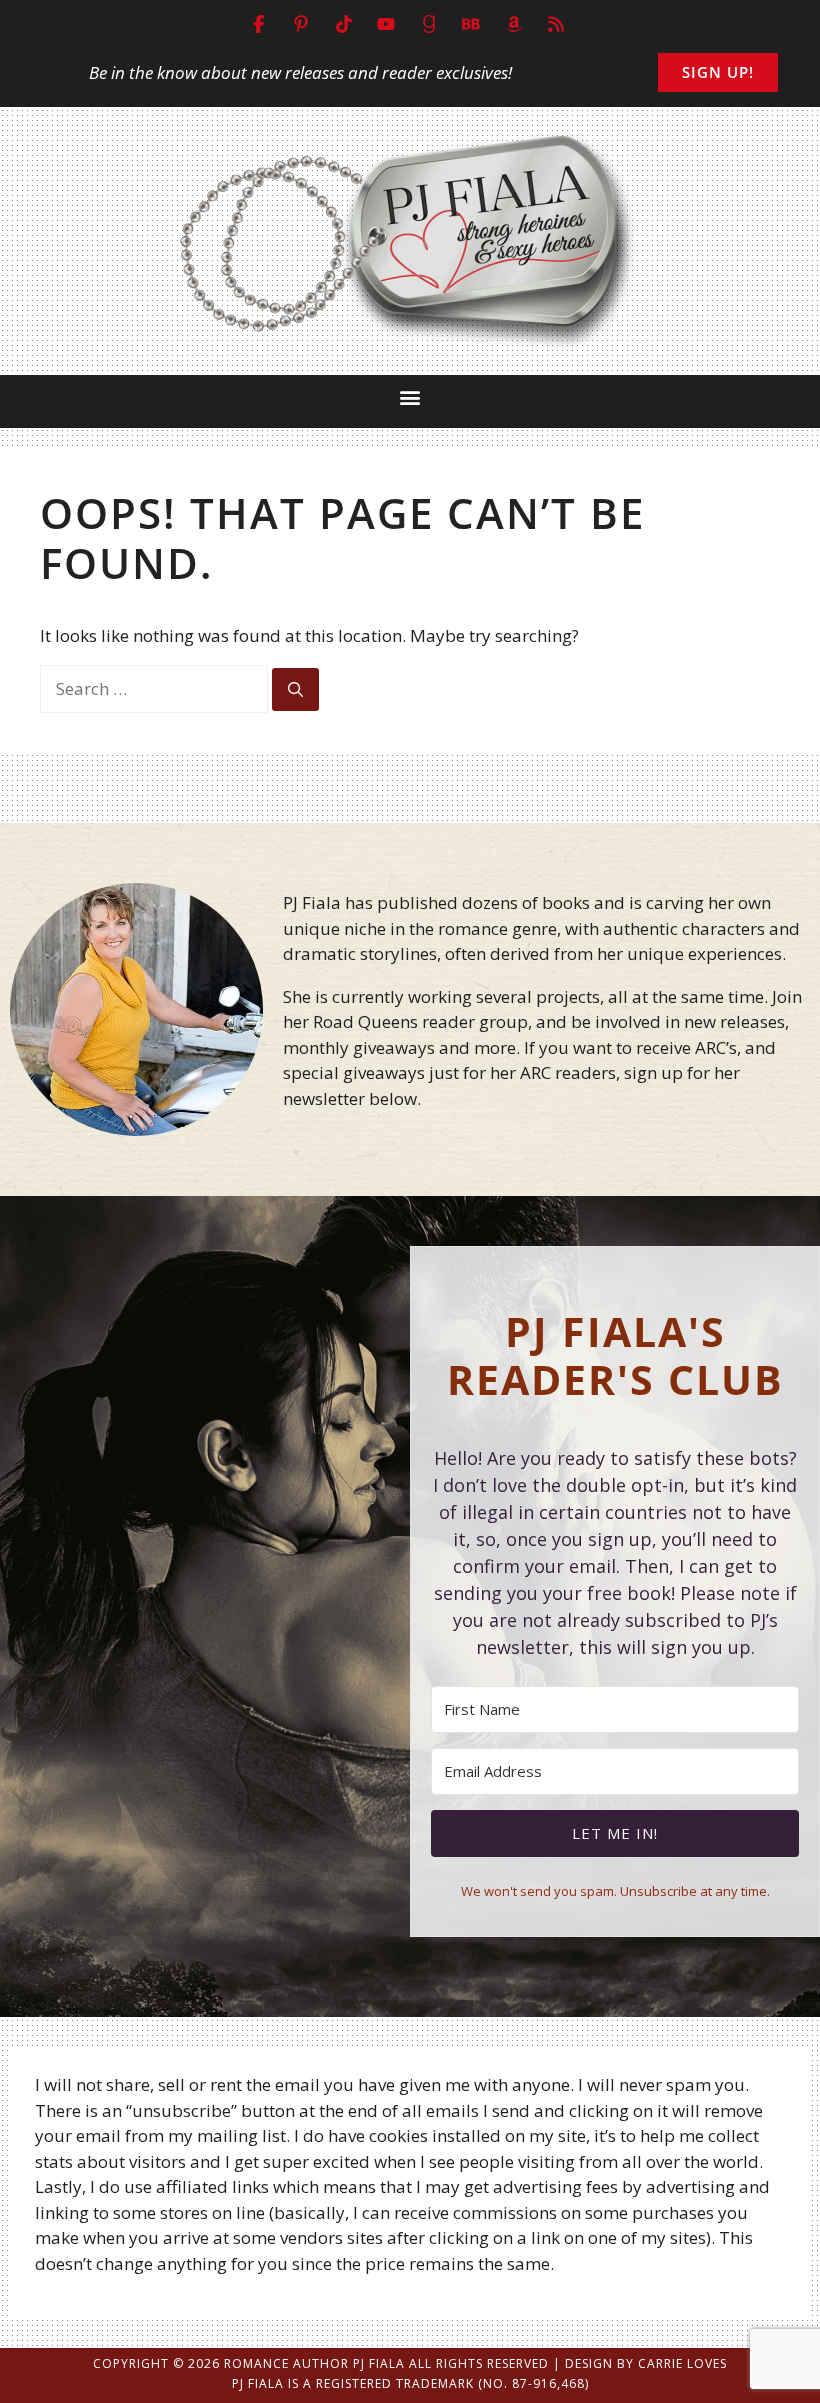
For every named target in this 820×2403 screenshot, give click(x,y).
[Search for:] (156, 688)
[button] (410, 396)
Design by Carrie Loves (646, 2363)
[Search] (295, 689)
